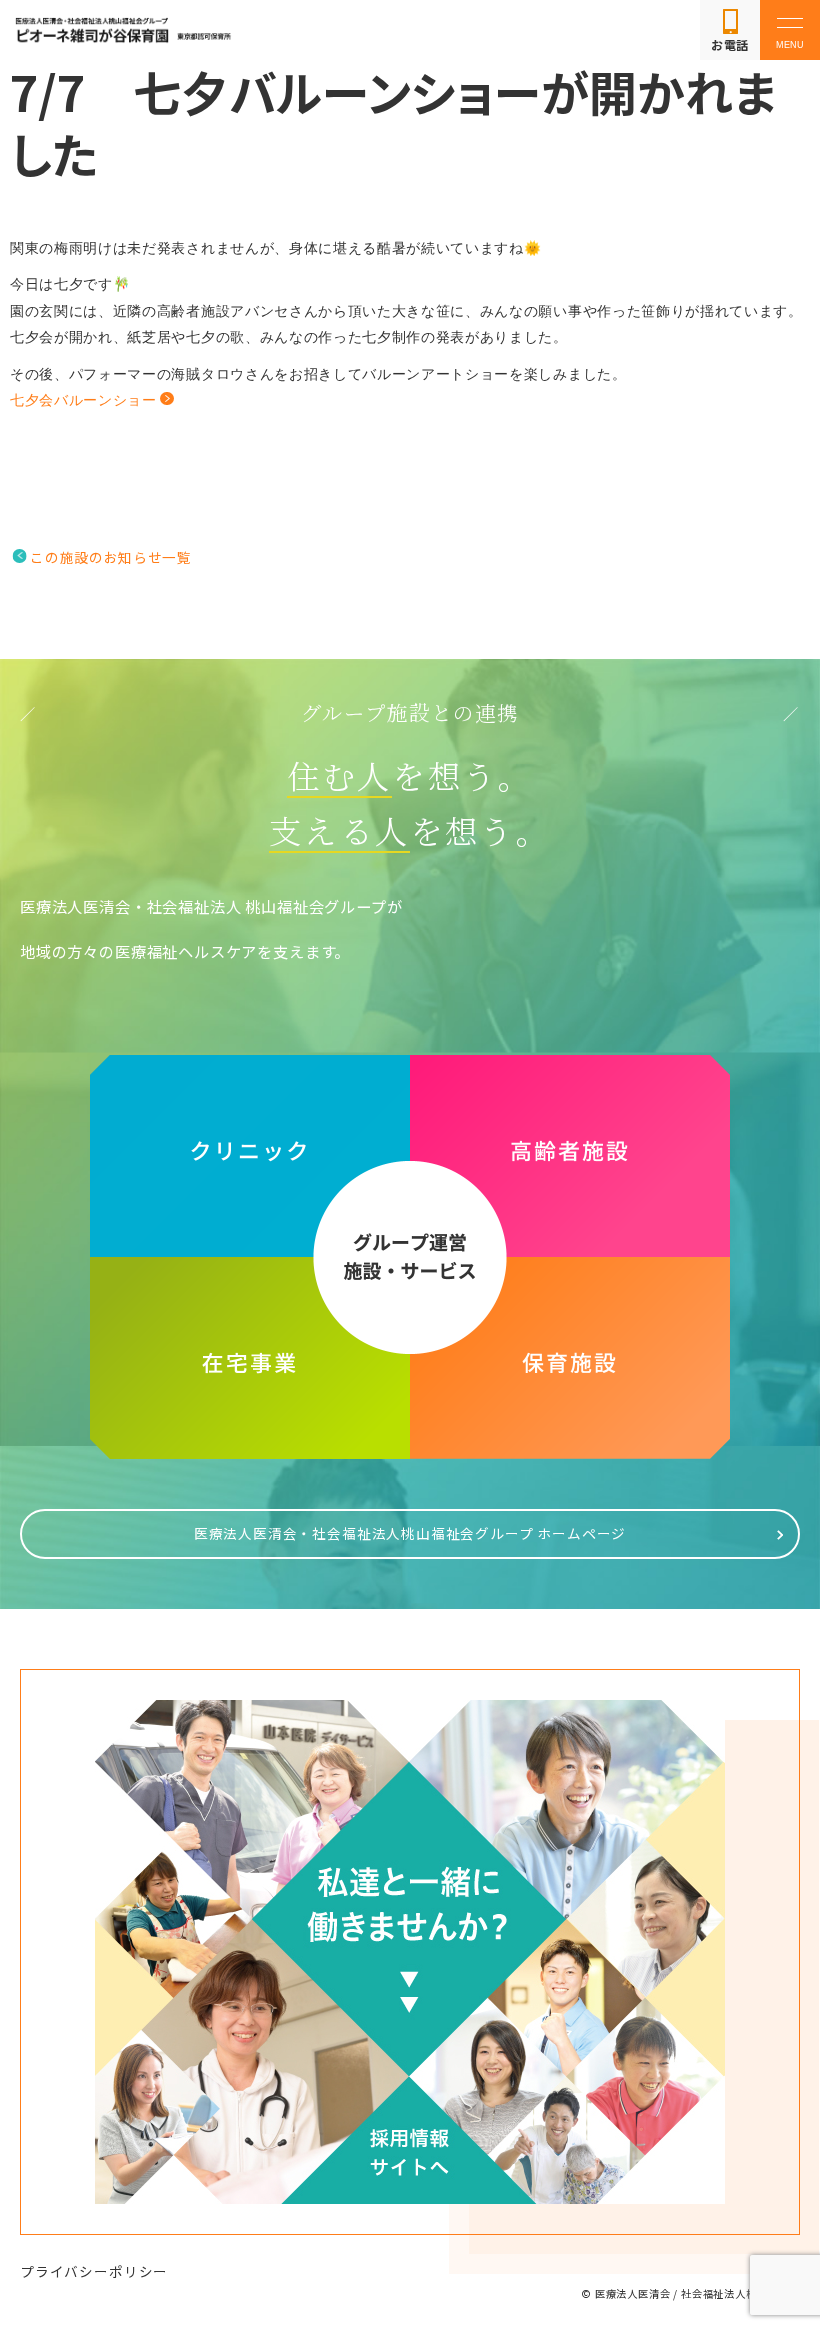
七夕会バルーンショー (83, 400)
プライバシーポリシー (94, 2271)
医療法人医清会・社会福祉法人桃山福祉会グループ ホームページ (410, 1533)
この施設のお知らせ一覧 (110, 557)
